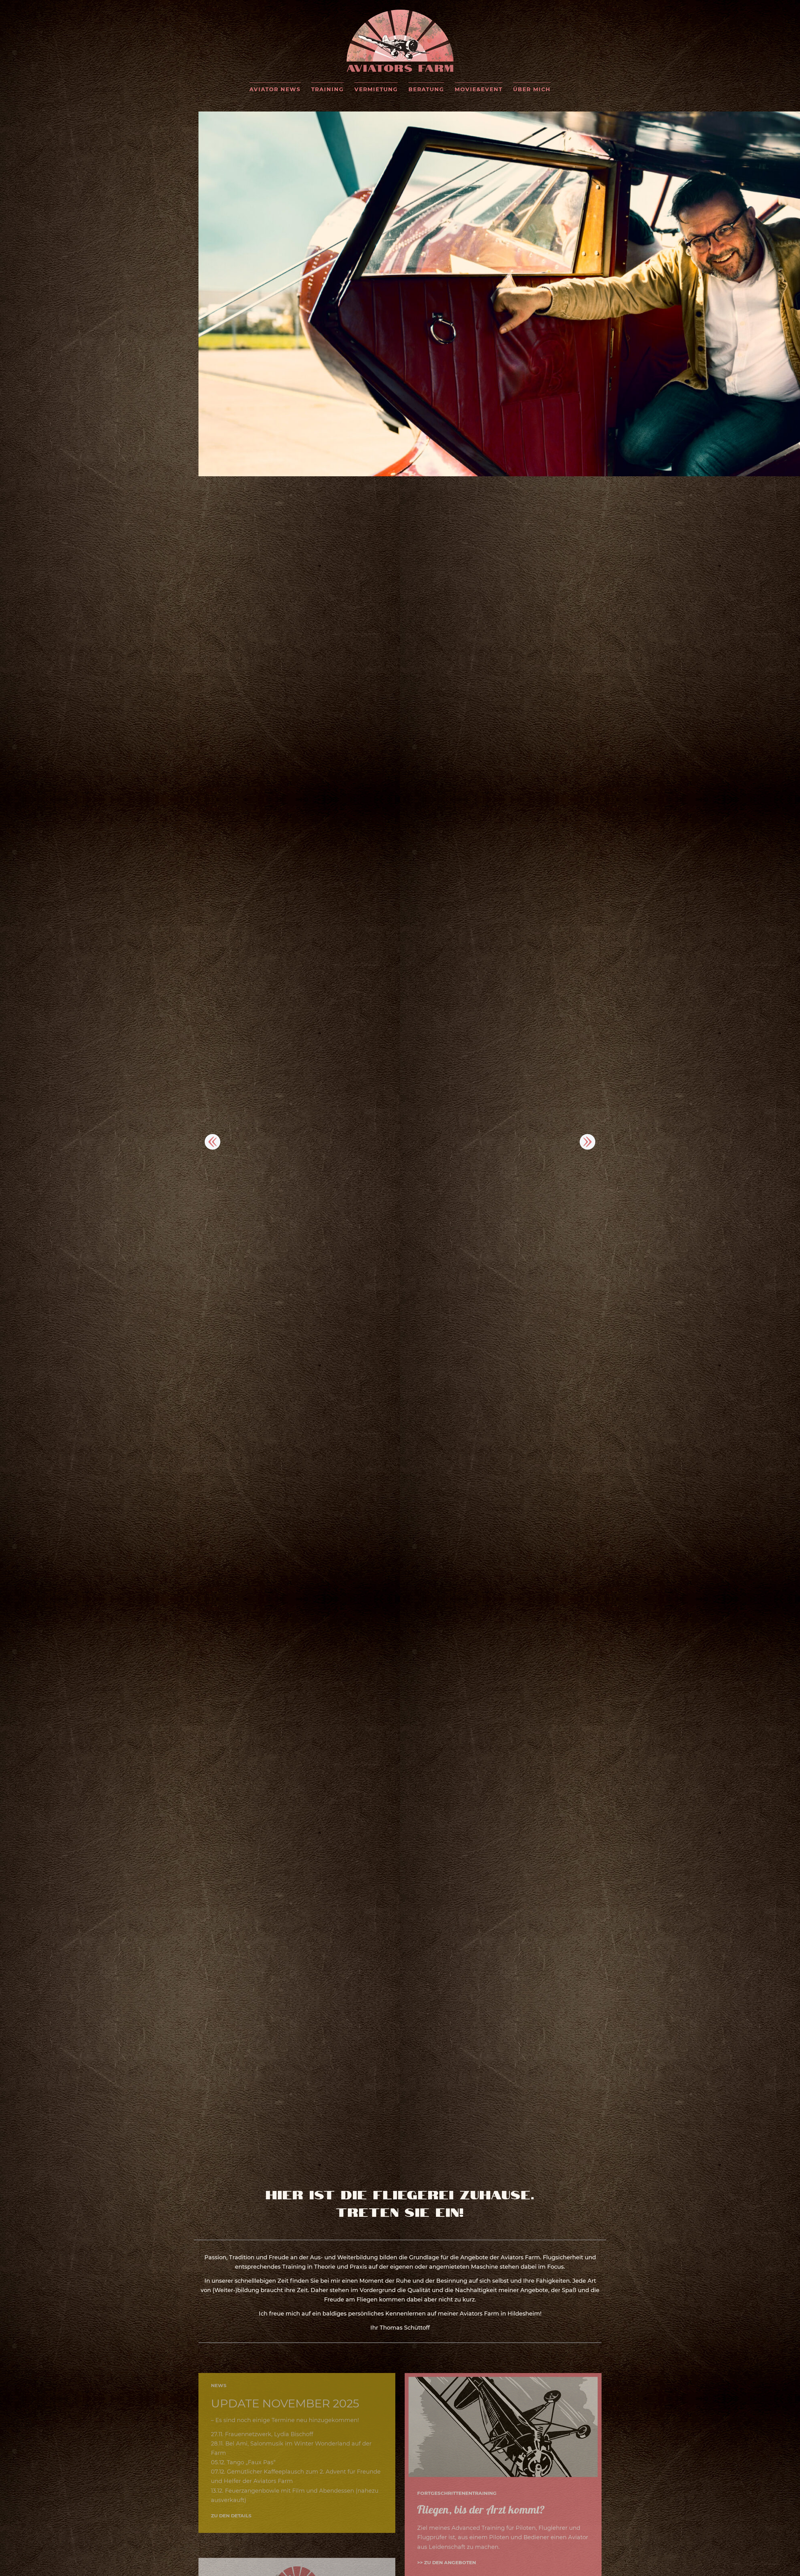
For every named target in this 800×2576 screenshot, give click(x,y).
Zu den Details (231, 2508)
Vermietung (376, 89)
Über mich (532, 89)
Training (327, 89)
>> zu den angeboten (447, 2555)
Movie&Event (479, 89)
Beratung (426, 89)
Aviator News (275, 89)
